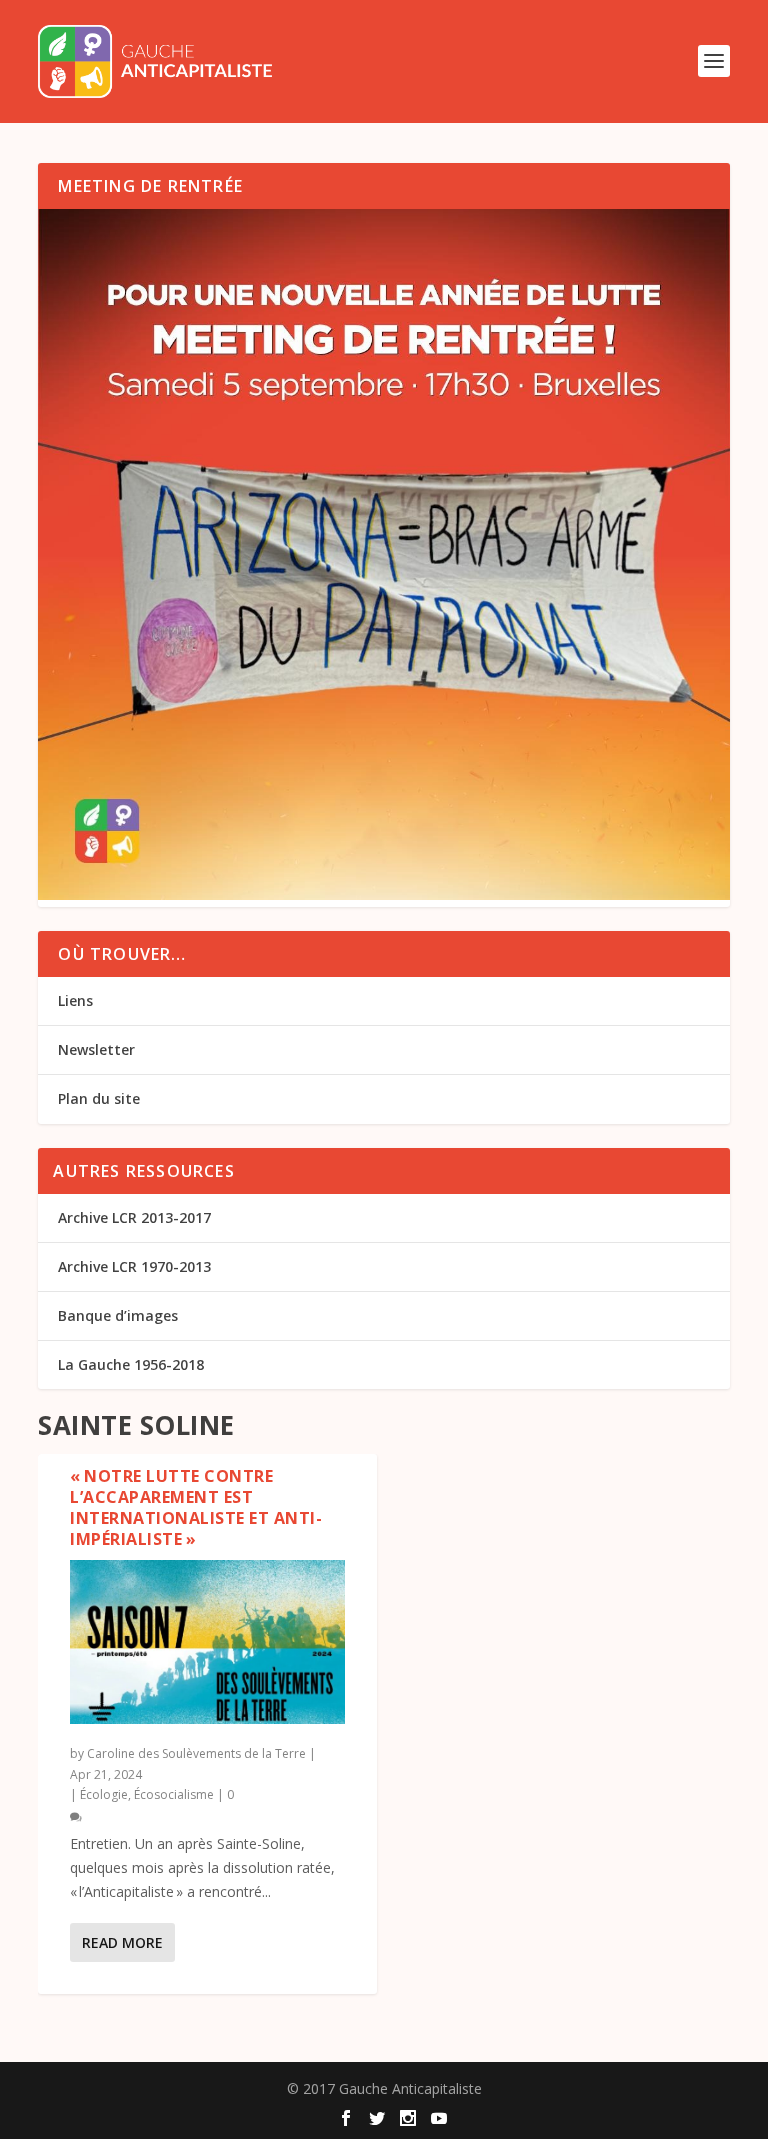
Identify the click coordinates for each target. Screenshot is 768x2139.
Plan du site (99, 1098)
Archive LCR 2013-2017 (134, 1217)
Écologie (104, 1794)
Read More (122, 1942)
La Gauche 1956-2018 (131, 1364)
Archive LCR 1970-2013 (134, 1266)
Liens (75, 1000)
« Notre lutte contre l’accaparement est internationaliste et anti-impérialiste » (196, 1507)
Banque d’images (118, 1315)
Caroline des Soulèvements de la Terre (196, 1753)
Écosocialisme (174, 1794)
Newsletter (96, 1049)
